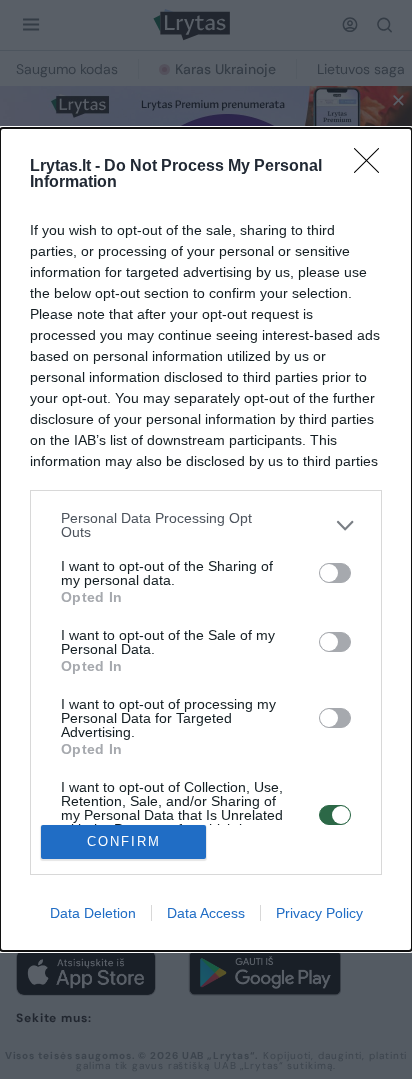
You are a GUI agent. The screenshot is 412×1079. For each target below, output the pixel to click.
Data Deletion (93, 913)
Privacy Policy (319, 913)
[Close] (373, 167)
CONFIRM (124, 841)
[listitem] (206, 525)
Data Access (206, 913)
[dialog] (206, 539)
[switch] (335, 573)
